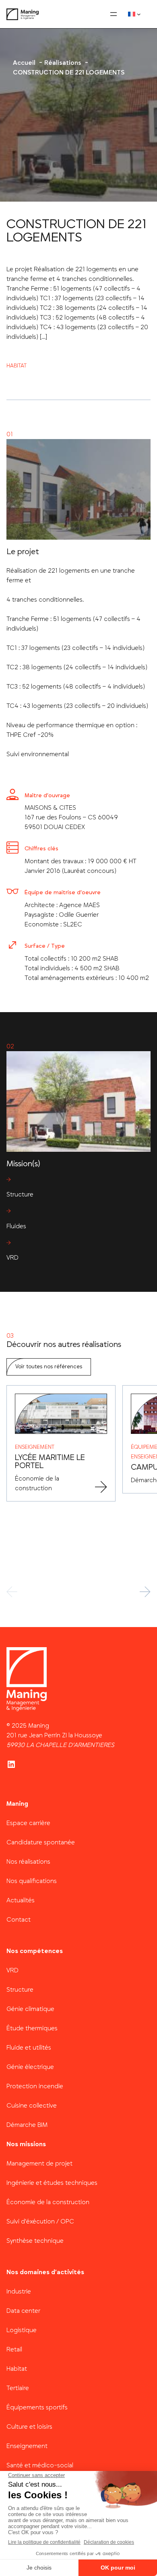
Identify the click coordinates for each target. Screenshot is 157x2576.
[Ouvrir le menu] (114, 14)
